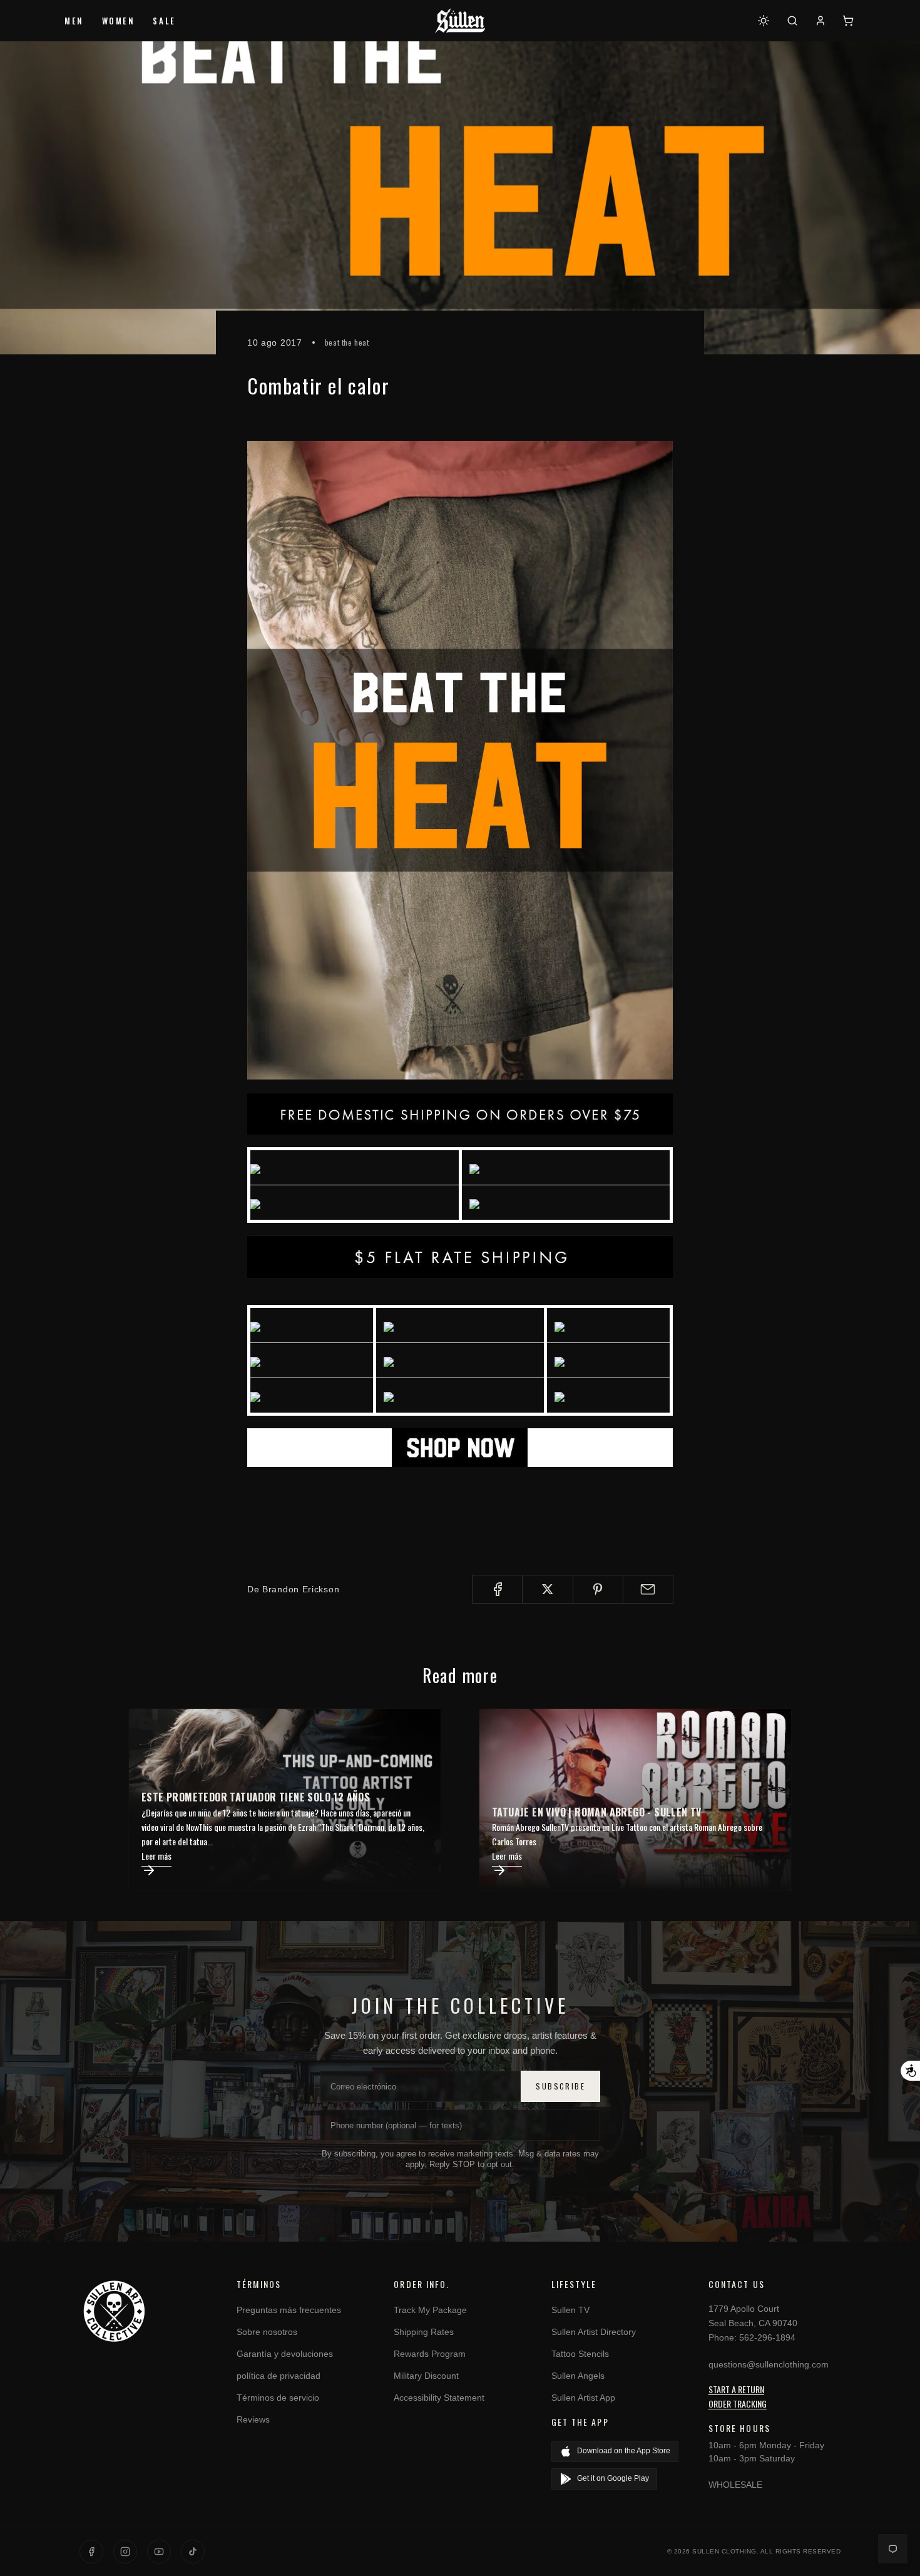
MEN (74, 21)
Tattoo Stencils (580, 2354)
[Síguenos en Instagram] (125, 2552)
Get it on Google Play (613, 2478)
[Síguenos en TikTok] (193, 2552)
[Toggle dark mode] (764, 21)
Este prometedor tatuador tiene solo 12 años (256, 1797)
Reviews (253, 2419)
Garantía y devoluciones (285, 2354)
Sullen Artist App (583, 2398)
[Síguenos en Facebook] (91, 2552)
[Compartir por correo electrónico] (648, 1589)
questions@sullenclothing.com (769, 2364)
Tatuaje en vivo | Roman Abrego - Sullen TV (597, 1812)
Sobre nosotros (267, 2332)
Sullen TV (570, 2310)
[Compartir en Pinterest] (598, 1589)
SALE (164, 21)
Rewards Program (430, 2354)
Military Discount (426, 2376)
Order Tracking (738, 2403)
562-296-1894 (767, 2337)
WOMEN (119, 21)
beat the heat (347, 342)
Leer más (156, 1856)
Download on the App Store (624, 2451)
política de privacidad (279, 2376)
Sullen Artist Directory (594, 2332)
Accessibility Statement (439, 2398)
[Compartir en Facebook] (497, 1589)
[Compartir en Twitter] (547, 1589)
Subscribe (560, 2086)
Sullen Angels (578, 2376)
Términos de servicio (278, 2398)
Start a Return (736, 2389)
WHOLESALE (735, 2485)
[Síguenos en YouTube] (159, 2552)
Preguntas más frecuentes (289, 2310)
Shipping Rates (424, 2332)
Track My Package (430, 2310)
